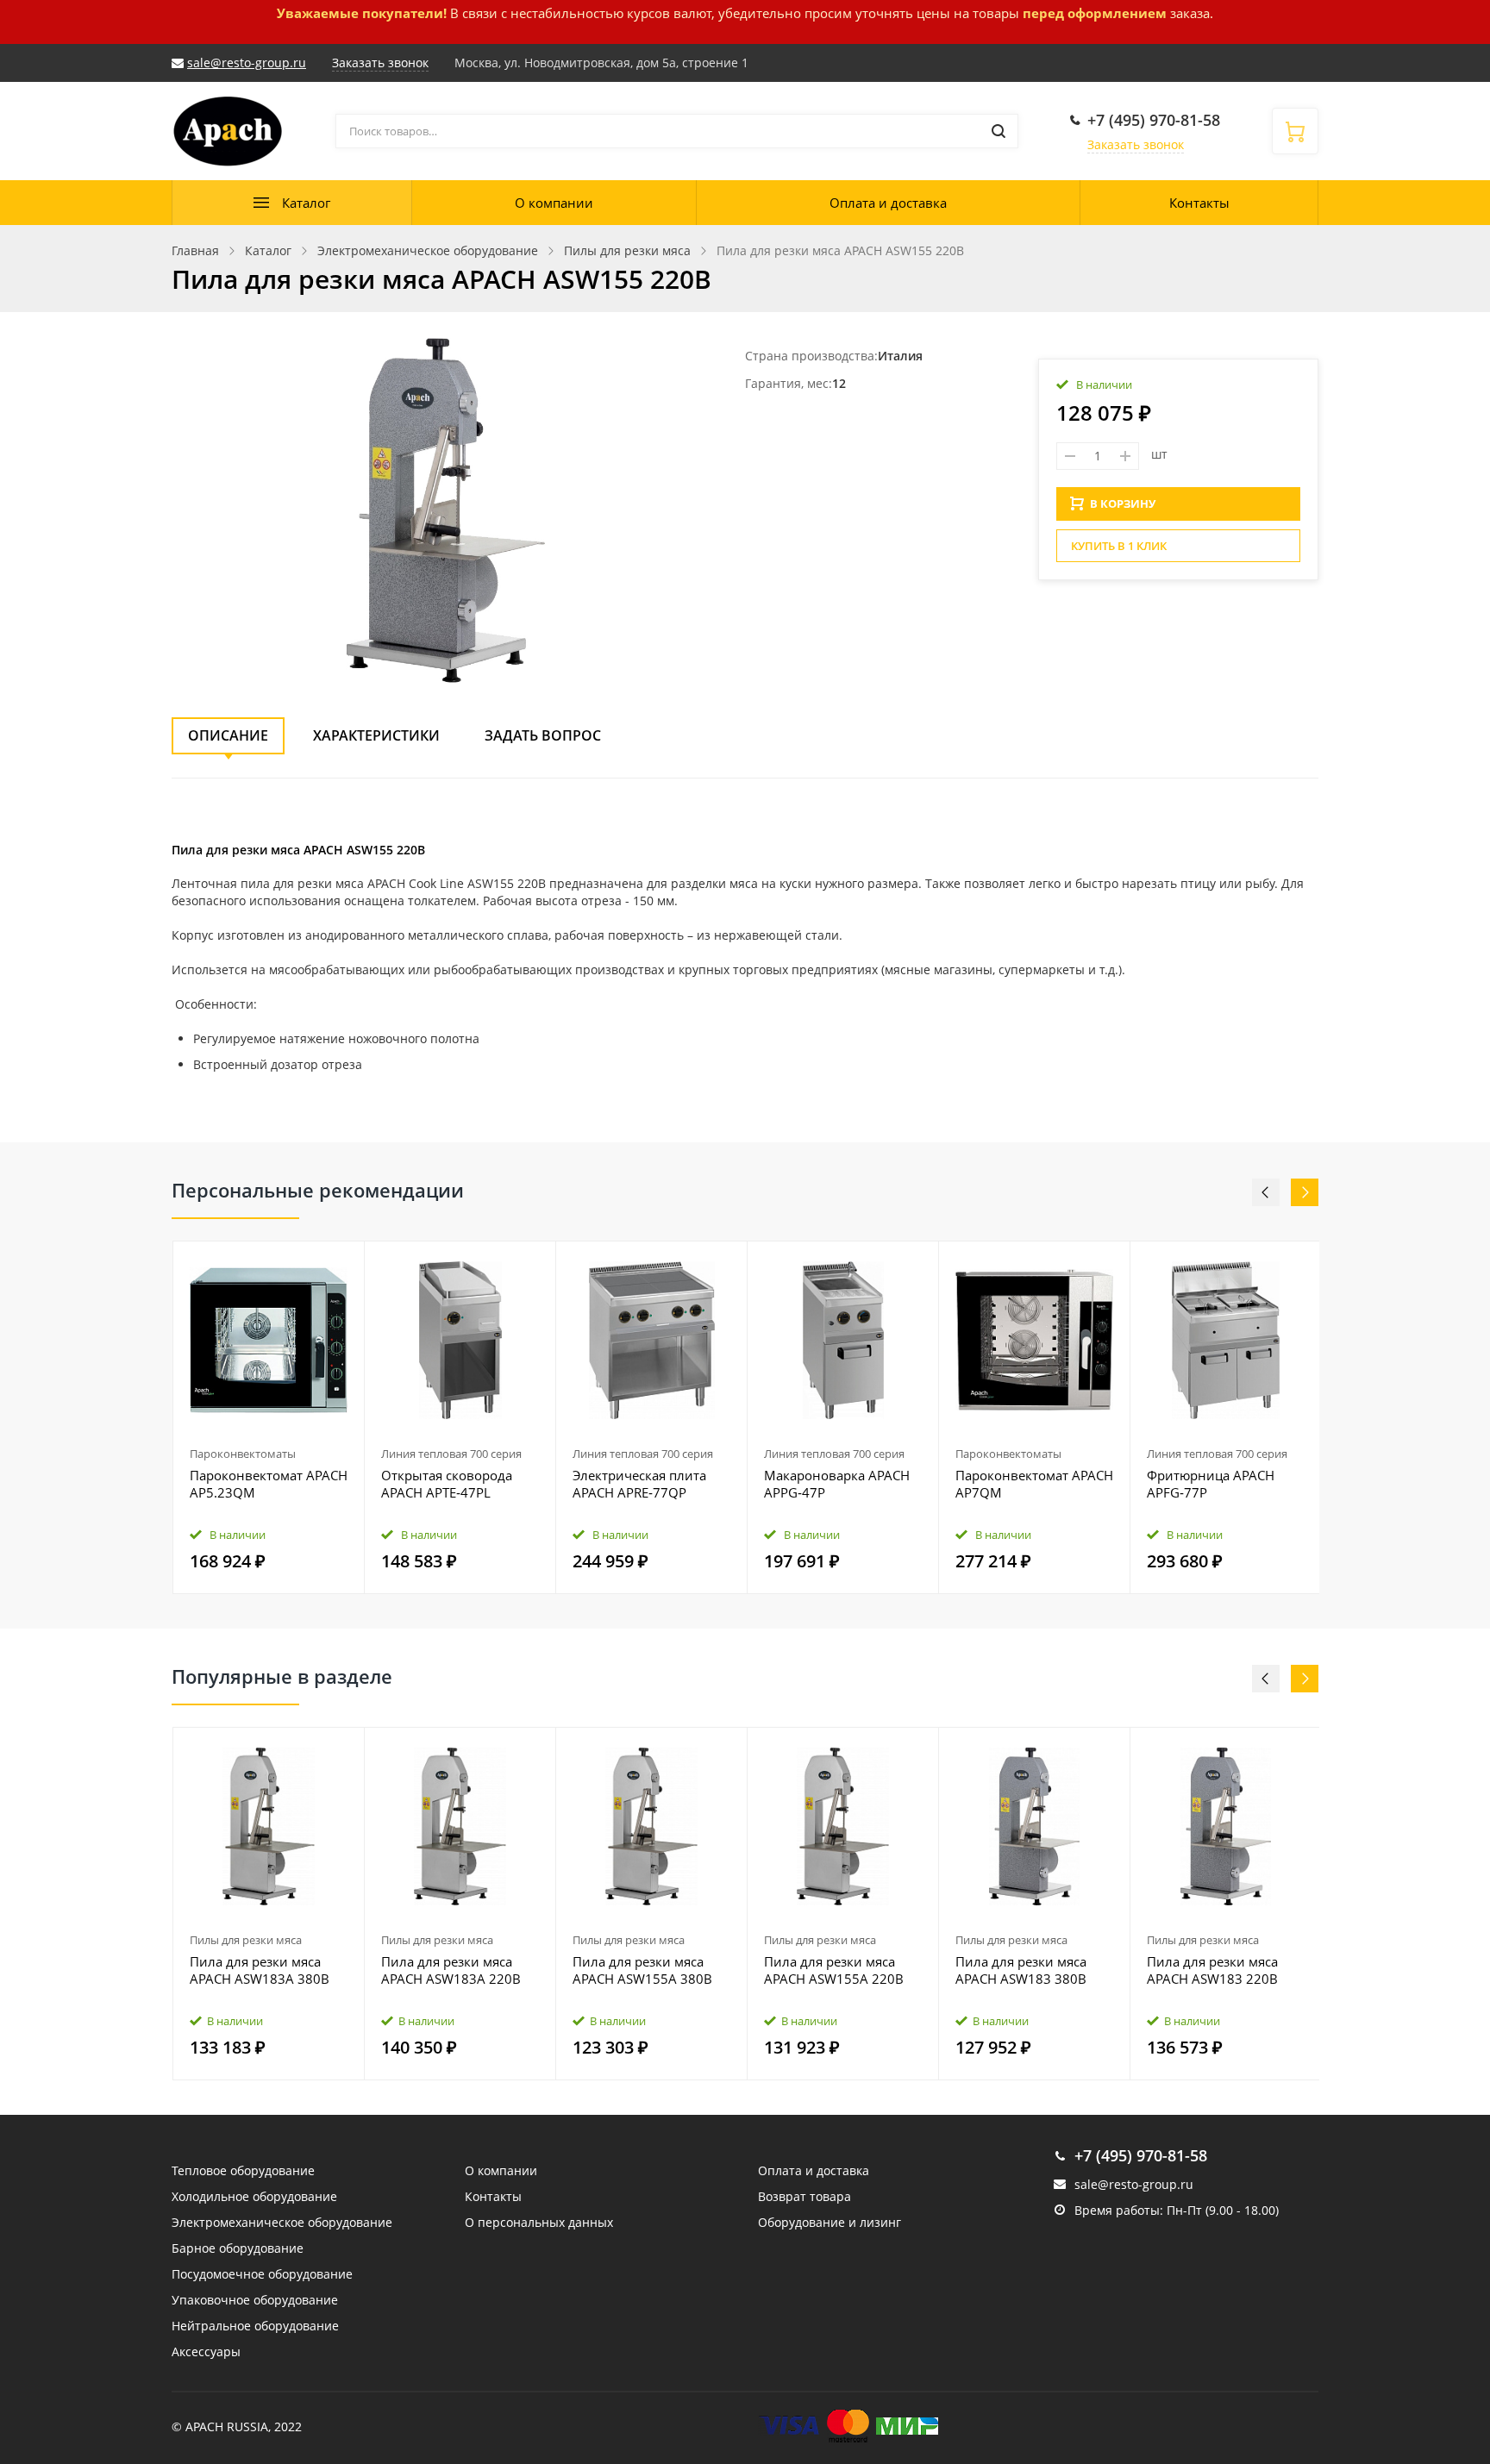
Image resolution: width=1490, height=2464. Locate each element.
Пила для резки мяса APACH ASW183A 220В (451, 1970)
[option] (269, 1418)
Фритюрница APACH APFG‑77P (1211, 1484)
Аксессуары (206, 2351)
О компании (554, 203)
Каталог (306, 203)
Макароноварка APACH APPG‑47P (837, 1484)
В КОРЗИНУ (1123, 503)
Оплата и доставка (888, 203)
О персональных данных (539, 2222)
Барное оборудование (238, 2248)
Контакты (1199, 203)
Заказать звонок (1136, 144)
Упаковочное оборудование (255, 2300)
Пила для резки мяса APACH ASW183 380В (1021, 1970)
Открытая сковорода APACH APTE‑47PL (447, 1484)
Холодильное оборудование (254, 2196)
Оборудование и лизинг (830, 2222)
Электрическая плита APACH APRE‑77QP (639, 1484)
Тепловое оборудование (243, 2170)
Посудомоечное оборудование (262, 2274)
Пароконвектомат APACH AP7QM (1034, 1484)
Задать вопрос (543, 735)
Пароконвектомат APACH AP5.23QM (269, 1484)
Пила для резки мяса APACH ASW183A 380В (260, 1970)
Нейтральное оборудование (255, 2326)
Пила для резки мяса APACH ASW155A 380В (642, 1970)
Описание (228, 735)
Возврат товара (804, 2196)
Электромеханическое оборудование (282, 2222)
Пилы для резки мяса (246, 1940)
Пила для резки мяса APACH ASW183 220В (1212, 1970)
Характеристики (376, 735)
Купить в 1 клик (1119, 546)
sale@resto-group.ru (247, 63)
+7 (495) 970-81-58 (1154, 120)
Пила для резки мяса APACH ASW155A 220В (834, 1970)
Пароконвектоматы (243, 1454)
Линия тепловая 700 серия (451, 1454)
